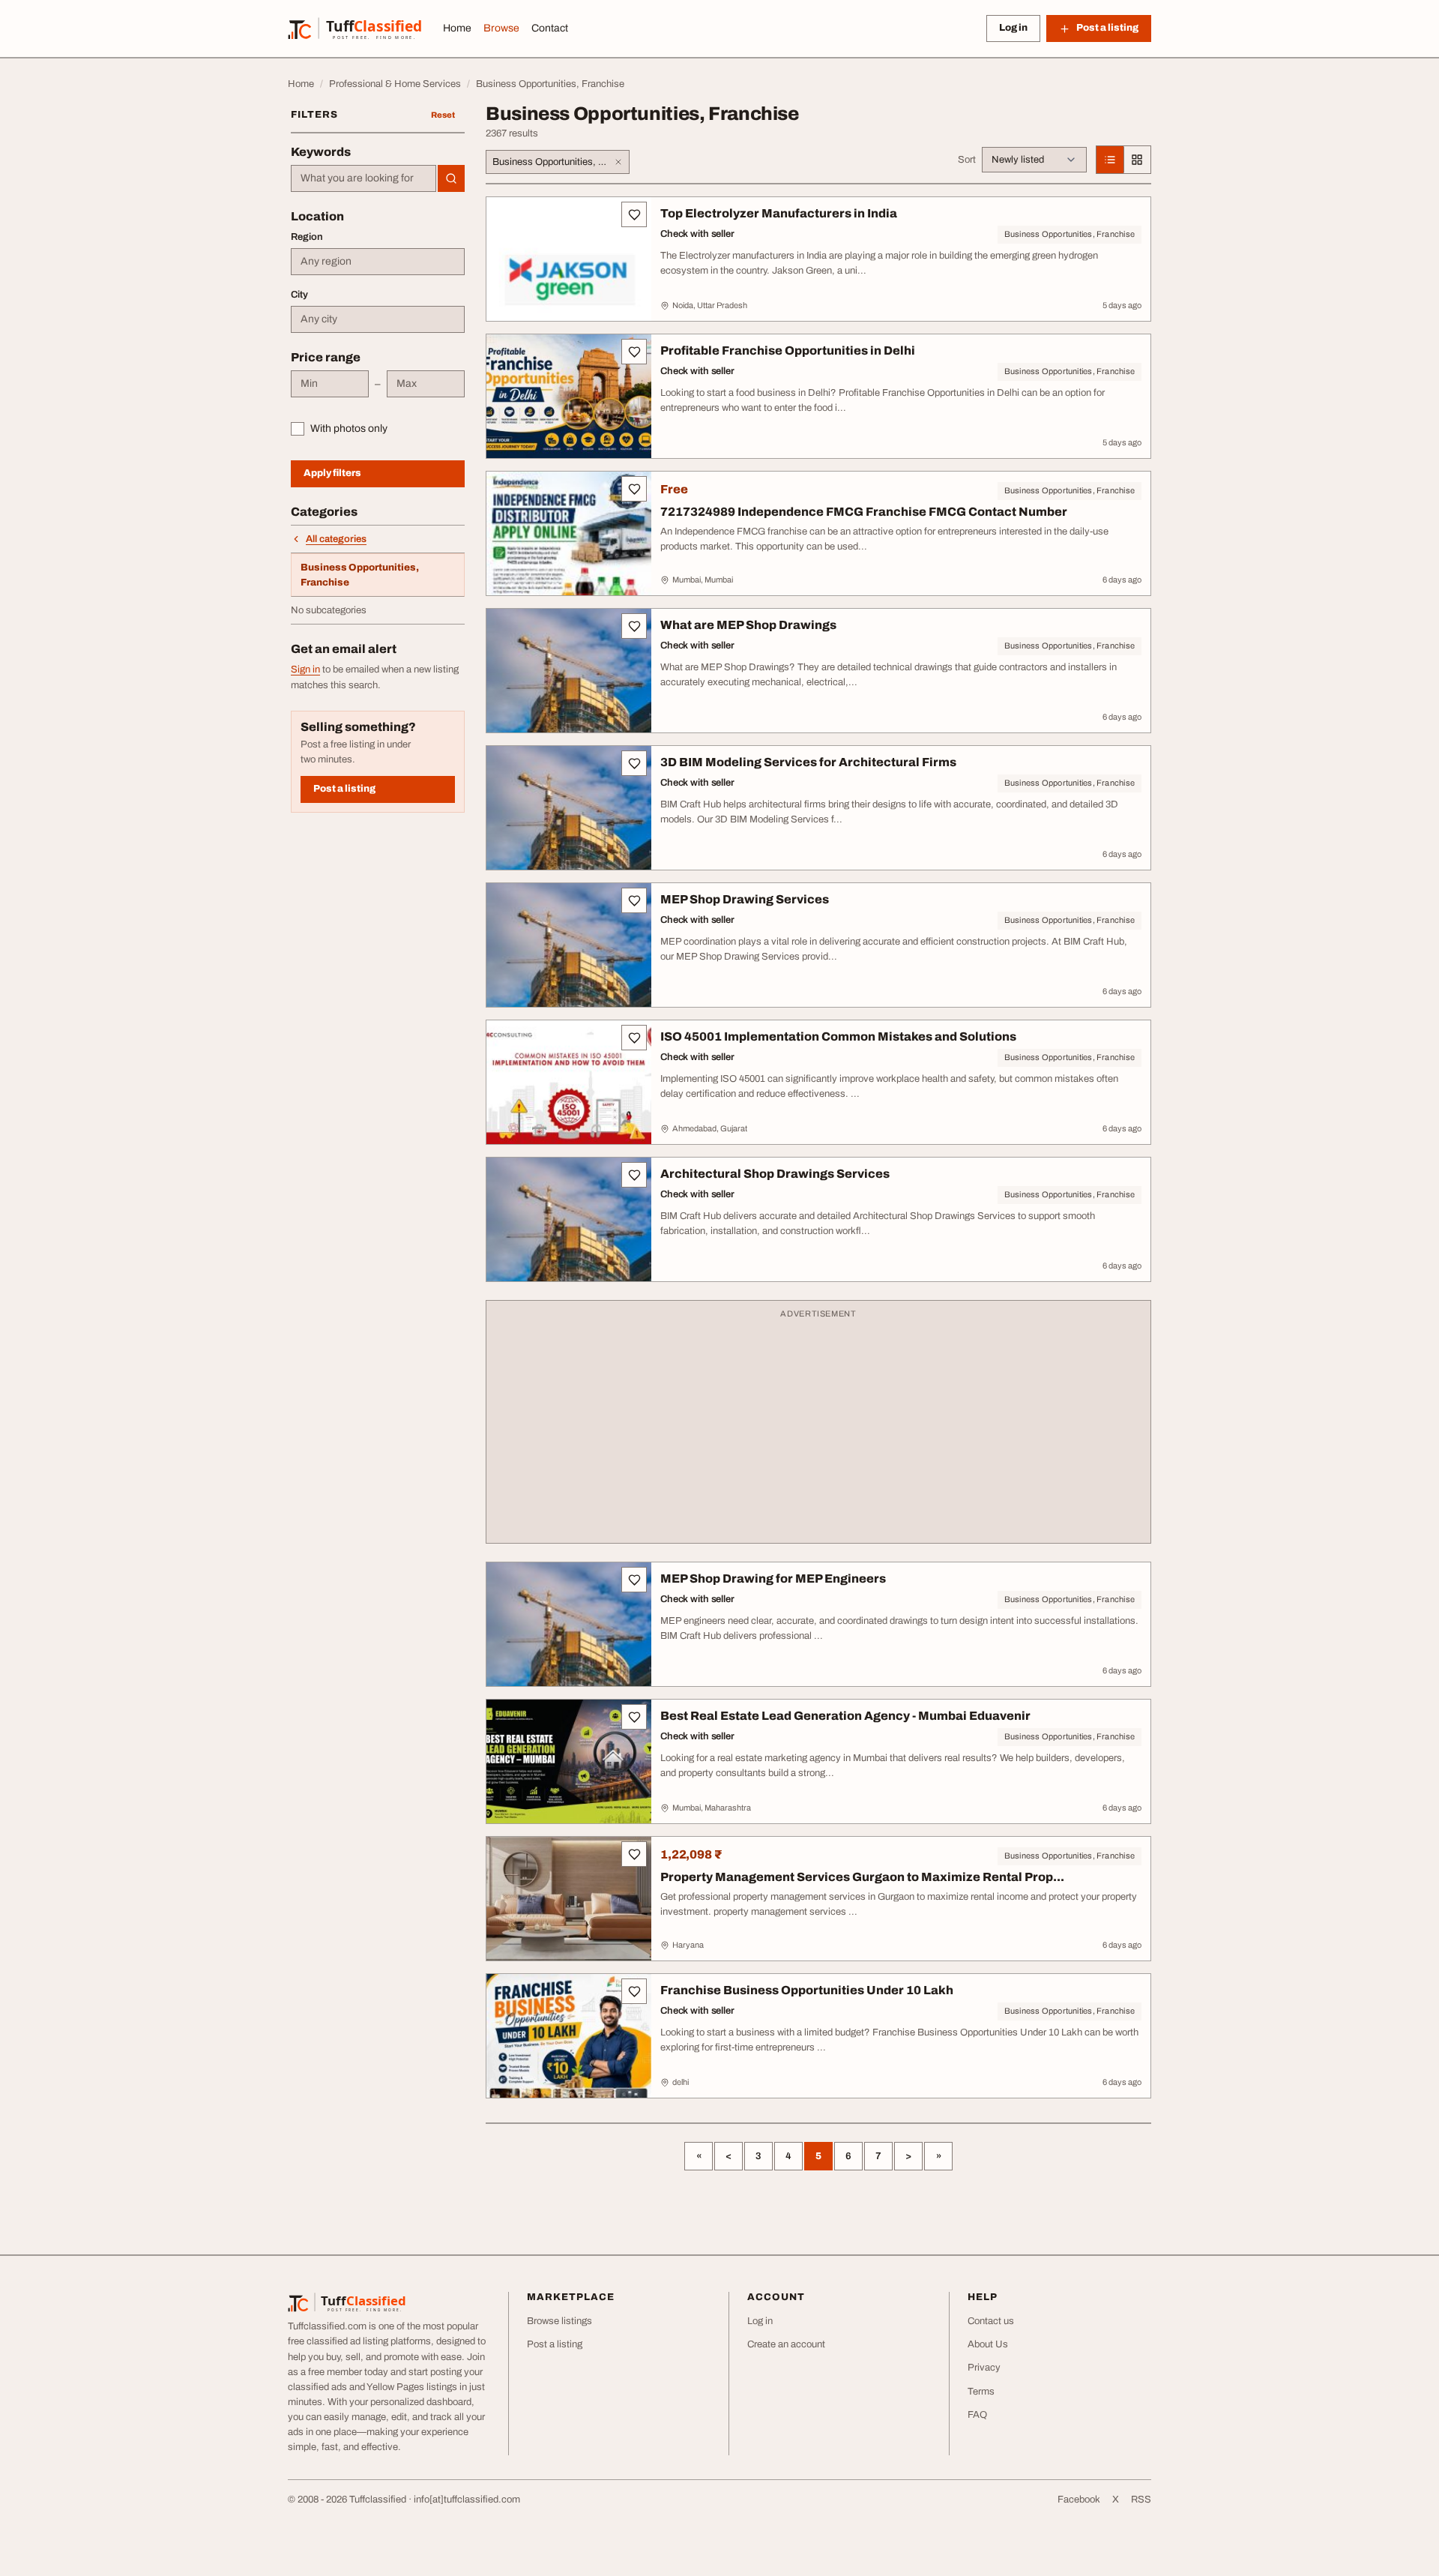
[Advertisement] (818, 1429)
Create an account (786, 2344)
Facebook (1079, 2500)
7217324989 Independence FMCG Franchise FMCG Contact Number (864, 512)
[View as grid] (1137, 160)
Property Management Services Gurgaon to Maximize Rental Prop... (862, 1877)
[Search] (451, 178)
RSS (1141, 2500)
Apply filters (332, 473)
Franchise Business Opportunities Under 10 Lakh (807, 1990)
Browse (501, 28)
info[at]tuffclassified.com (467, 2500)
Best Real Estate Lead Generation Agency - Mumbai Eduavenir (845, 1716)
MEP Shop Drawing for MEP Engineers (773, 1579)
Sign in (305, 669)
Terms (981, 2392)
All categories (336, 539)
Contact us (991, 2321)
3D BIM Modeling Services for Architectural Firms (808, 762)
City (299, 295)
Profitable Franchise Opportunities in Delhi (788, 350)
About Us (988, 2344)
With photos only (349, 428)
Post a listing (344, 789)
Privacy (984, 2368)
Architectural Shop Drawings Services (775, 1174)
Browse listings (559, 2321)
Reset (443, 115)
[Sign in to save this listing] (634, 214)
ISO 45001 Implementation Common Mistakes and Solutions (838, 1036)
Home (457, 28)
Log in (1013, 28)
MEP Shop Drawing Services (745, 899)
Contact (550, 28)
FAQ (977, 2415)
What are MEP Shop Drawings (748, 625)
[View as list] (1110, 160)
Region (307, 237)
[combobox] (363, 178)
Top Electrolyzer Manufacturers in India (779, 213)
